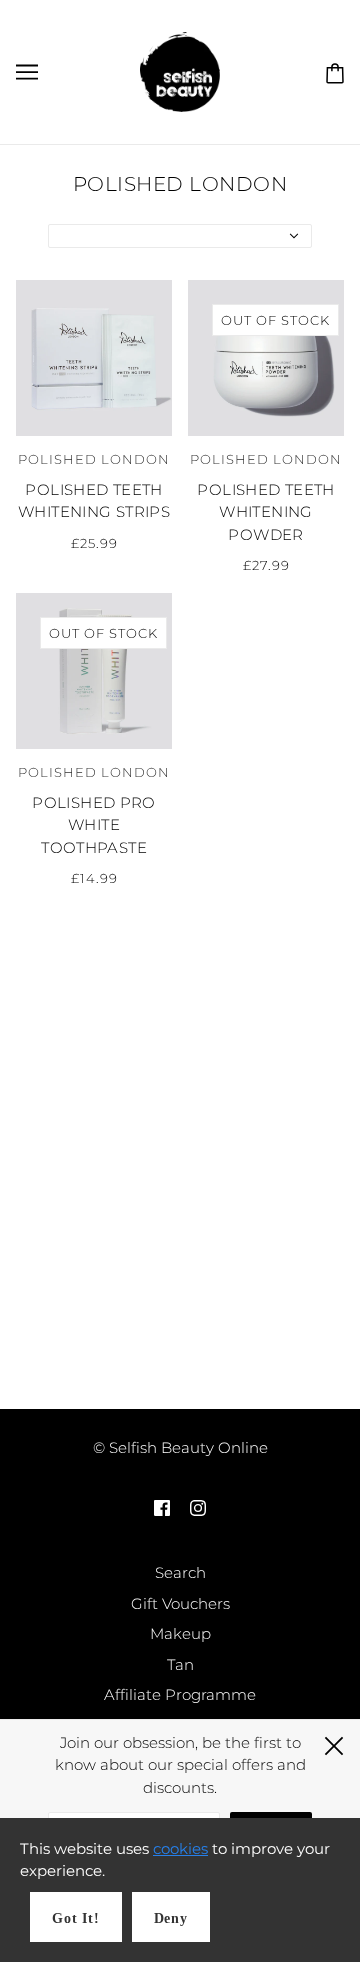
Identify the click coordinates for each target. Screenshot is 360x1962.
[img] (162, 1507)
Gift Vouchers (180, 1603)
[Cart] (331, 71)
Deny (171, 1918)
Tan (180, 1664)
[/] (180, 70)
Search (180, 1572)
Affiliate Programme (180, 1694)
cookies (180, 1848)
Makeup (180, 1633)
